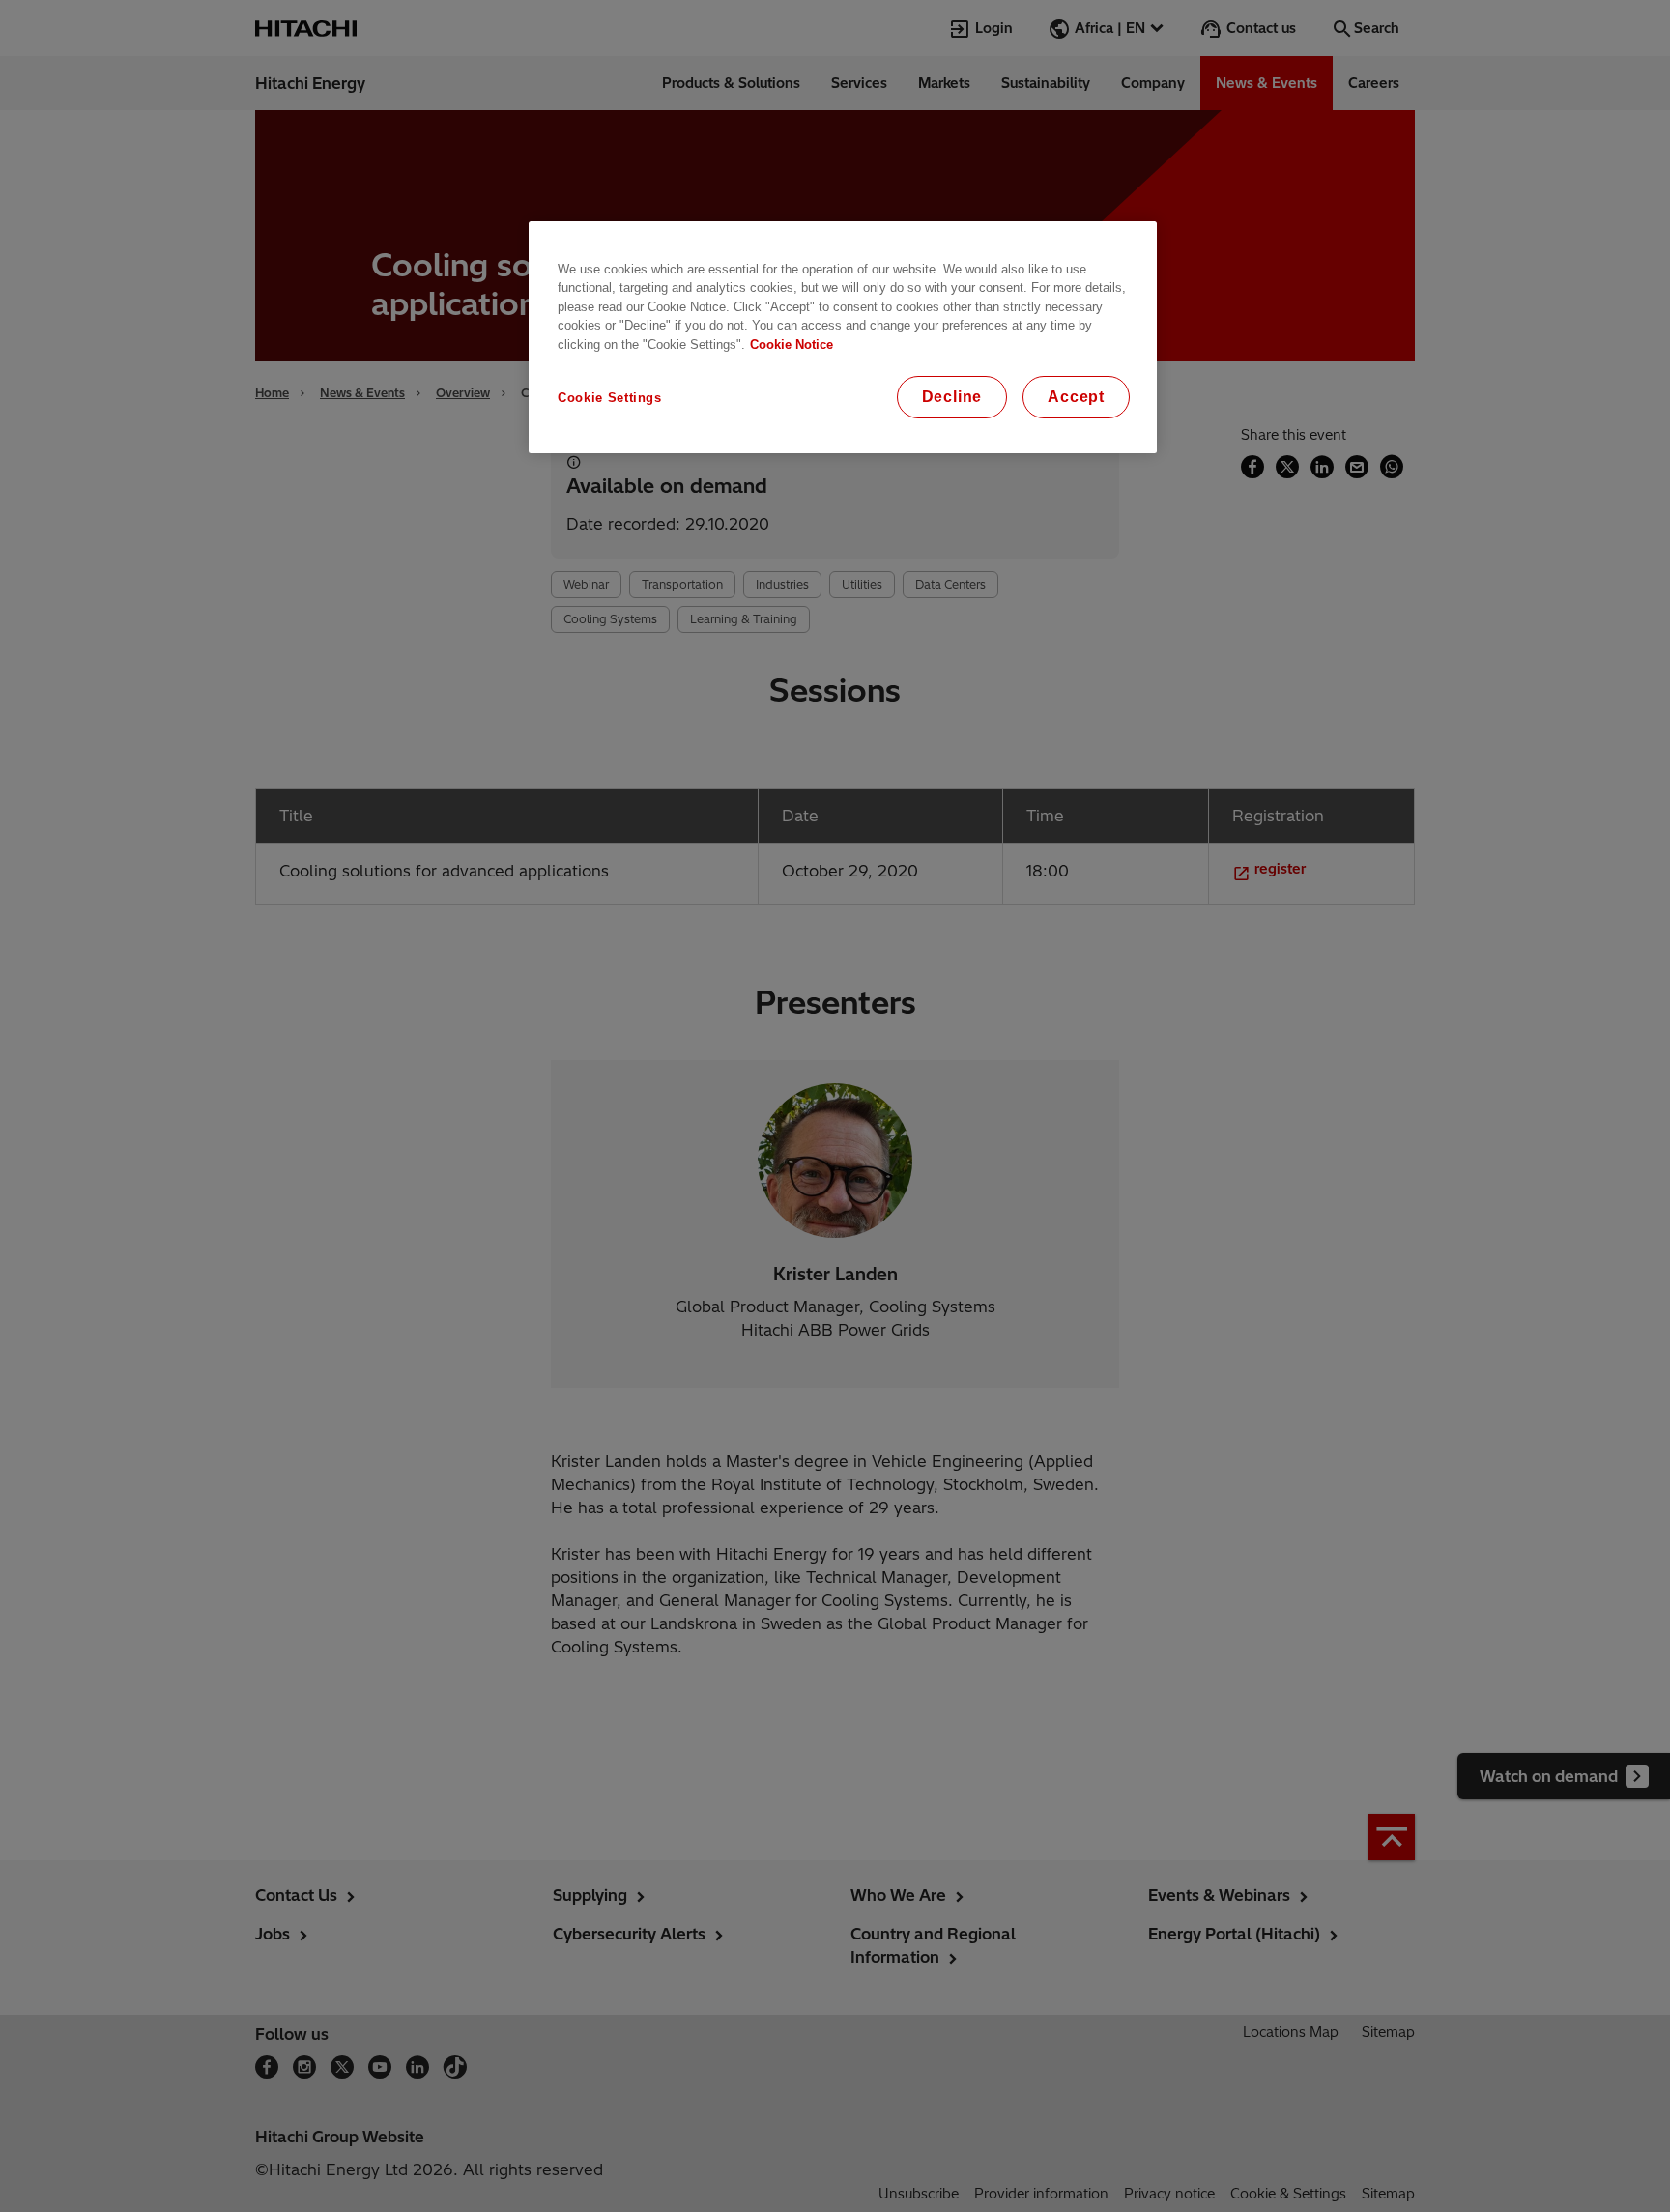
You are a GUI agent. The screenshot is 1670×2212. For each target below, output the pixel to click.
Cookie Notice (792, 345)
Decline (952, 397)
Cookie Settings (610, 398)
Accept (1076, 397)
